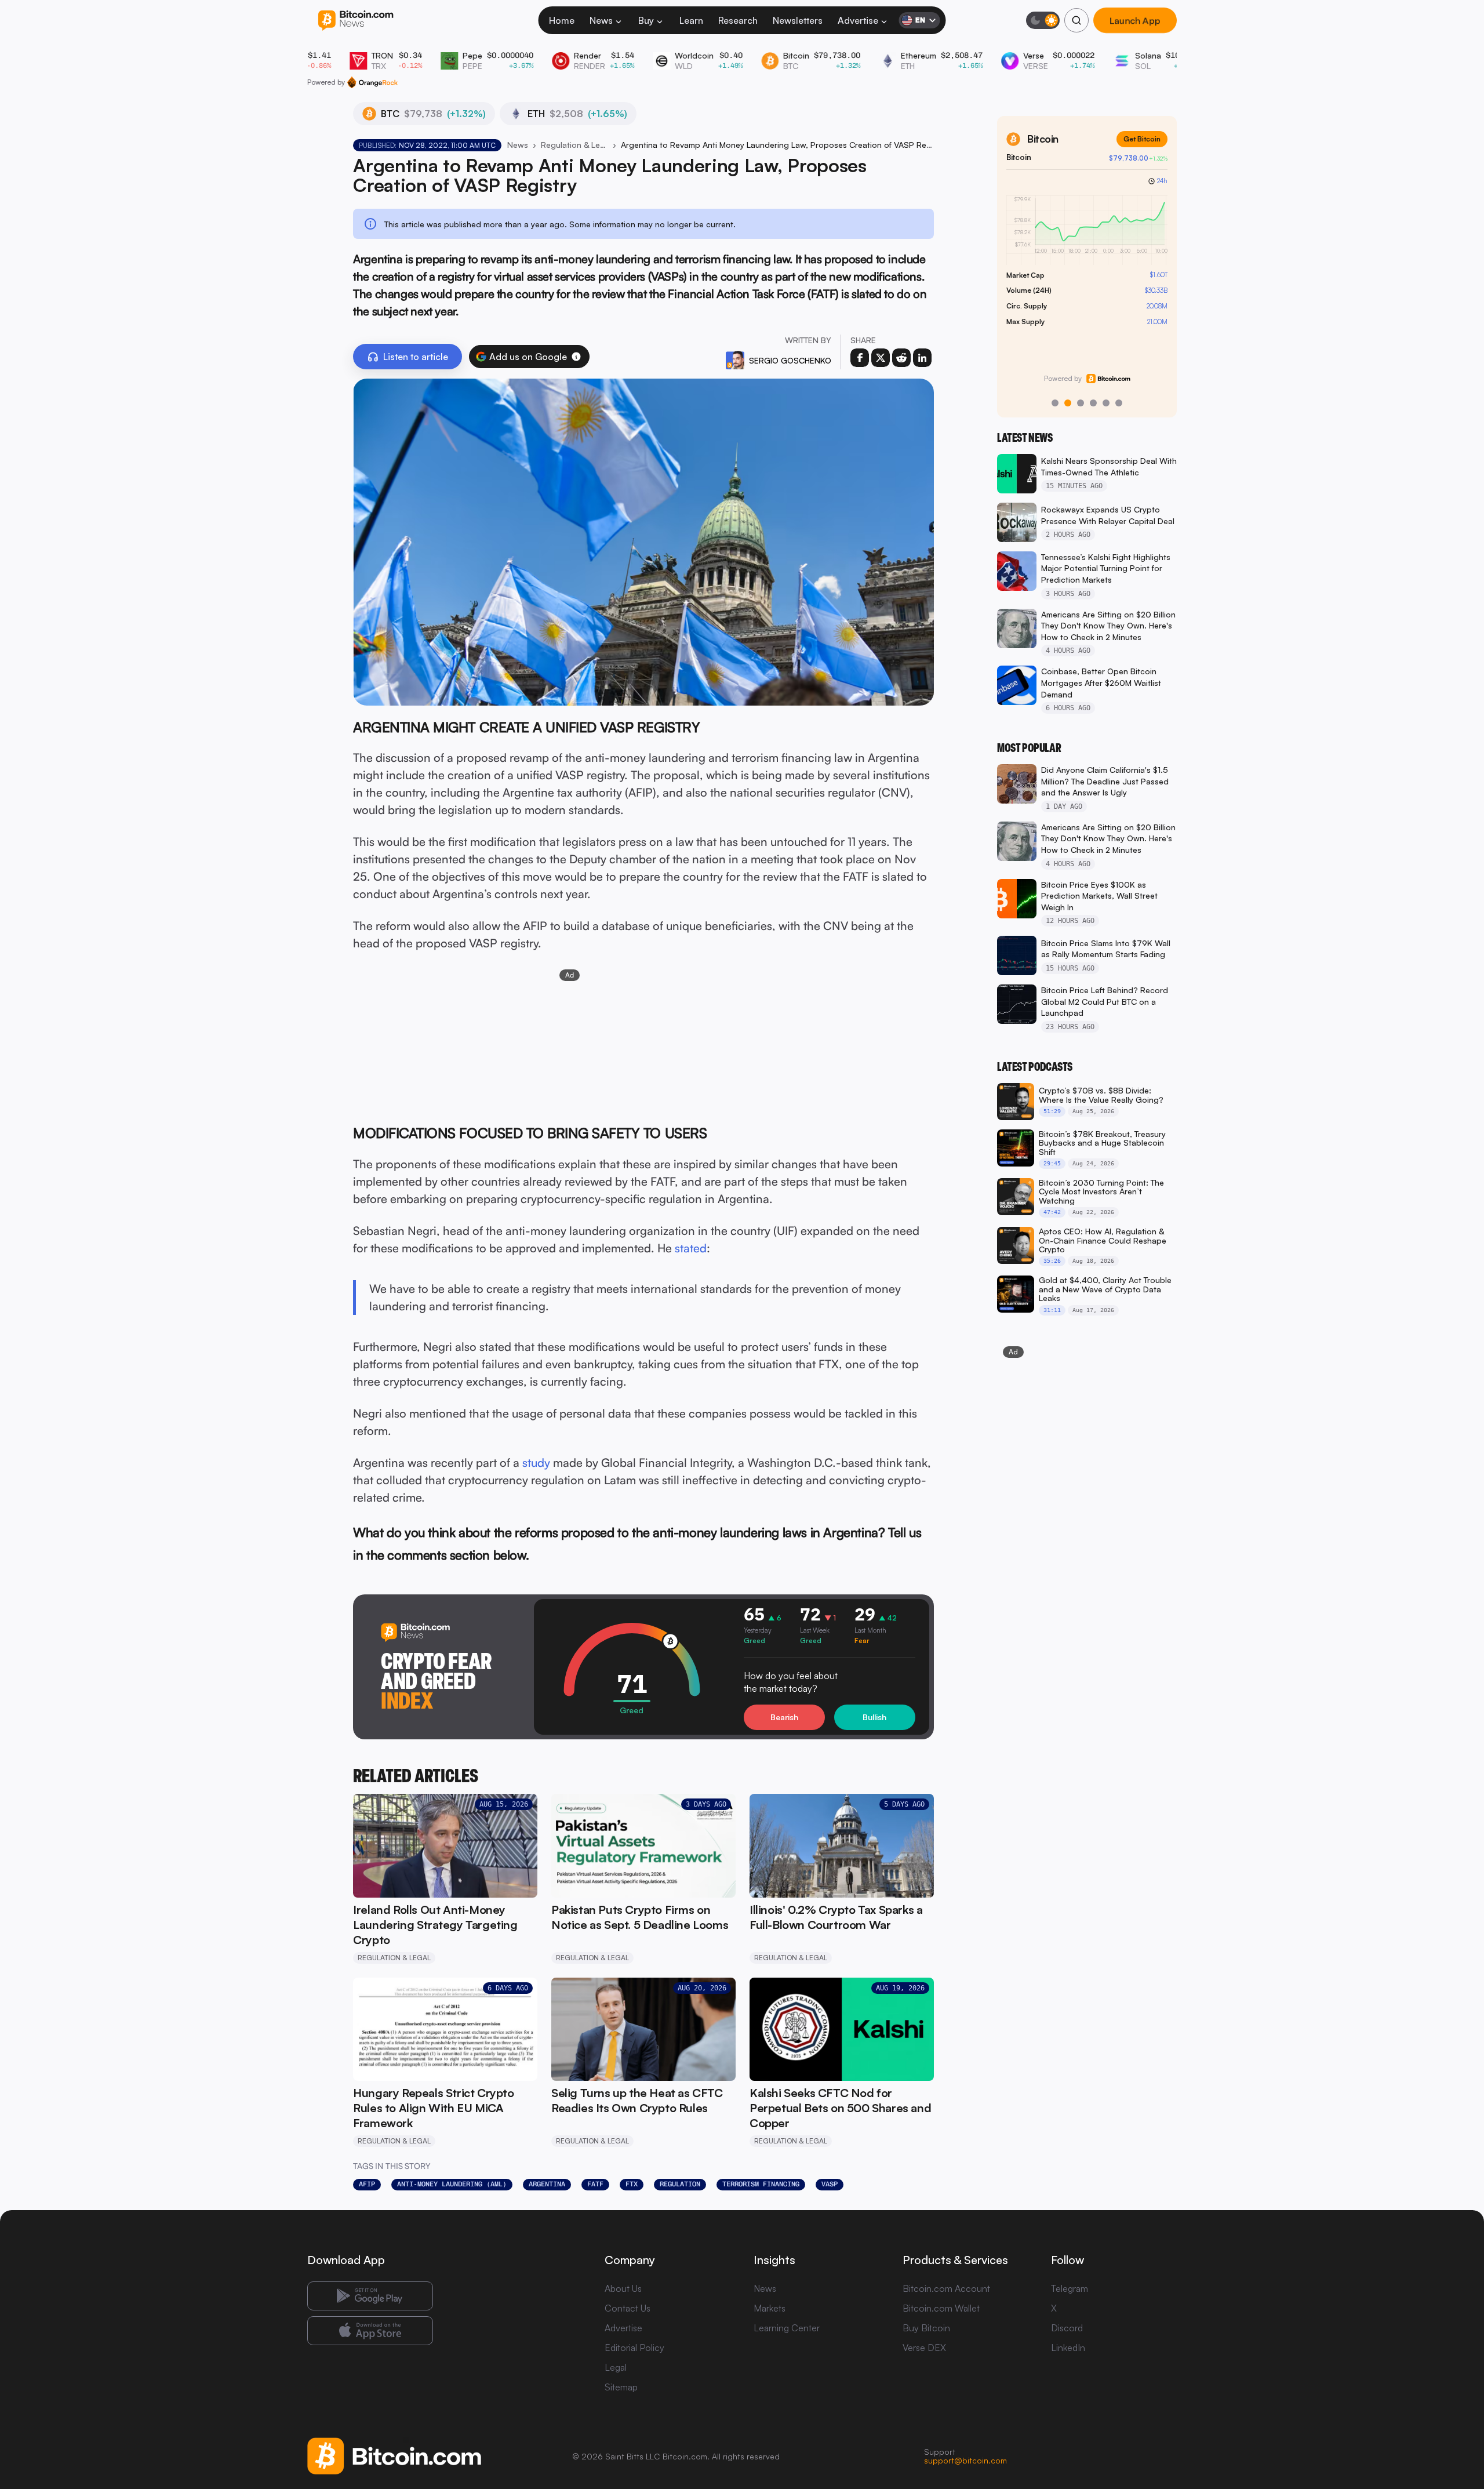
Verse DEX (924, 2348)
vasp (830, 2184)
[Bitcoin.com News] (356, 21)
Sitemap (621, 2387)
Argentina (547, 2184)
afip (367, 2184)
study (536, 1462)
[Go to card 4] (1093, 403)
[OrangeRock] (372, 82)
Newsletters (798, 20)
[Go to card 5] (1106, 403)
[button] (576, 357)
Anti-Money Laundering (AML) (452, 2184)
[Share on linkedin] (922, 358)
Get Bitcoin (1142, 139)
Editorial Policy (634, 2348)
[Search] (1076, 20)
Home (562, 20)
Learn (691, 20)
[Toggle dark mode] (1043, 20)
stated (691, 1248)
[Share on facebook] (860, 358)
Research (738, 20)
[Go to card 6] (1119, 403)
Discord (1067, 2328)
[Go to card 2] (1068, 403)
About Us (623, 2288)
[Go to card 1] (1055, 403)
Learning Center (787, 2328)
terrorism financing (761, 2184)
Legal (616, 2367)
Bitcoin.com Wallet (941, 2308)
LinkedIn (1068, 2348)
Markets (770, 2308)
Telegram (1070, 2288)
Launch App (1135, 20)
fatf (595, 2184)
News (601, 20)
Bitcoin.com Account (946, 2288)
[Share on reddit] (901, 358)
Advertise (858, 20)
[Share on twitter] (881, 358)
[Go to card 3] (1081, 403)
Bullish (874, 1717)
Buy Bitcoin (926, 2328)
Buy (646, 20)
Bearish (784, 1717)
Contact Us (628, 2308)
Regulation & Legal (574, 145)
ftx (632, 2184)
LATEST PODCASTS (1035, 1067)
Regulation (680, 2184)
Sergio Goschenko (790, 360)
